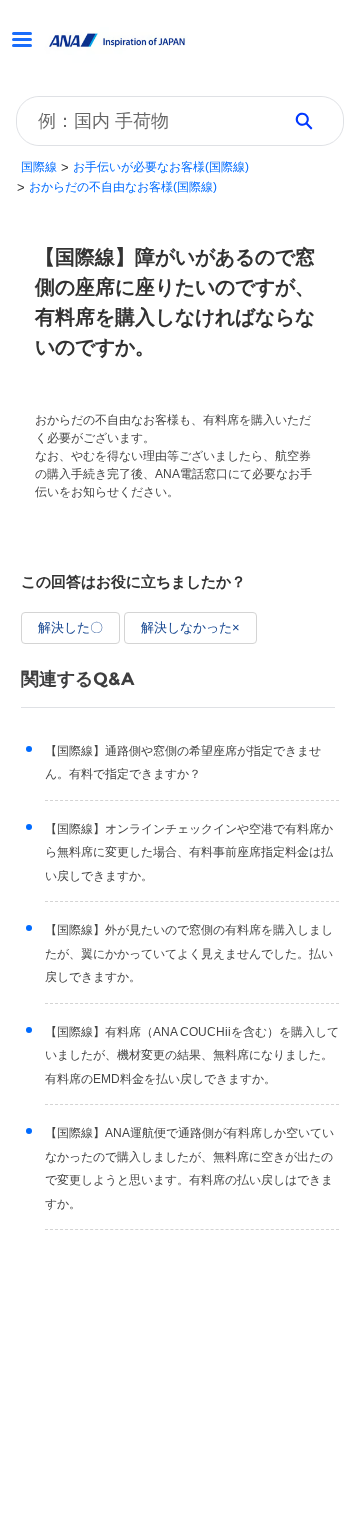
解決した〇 (70, 627)
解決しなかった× (190, 627)
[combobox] (141, 121)
